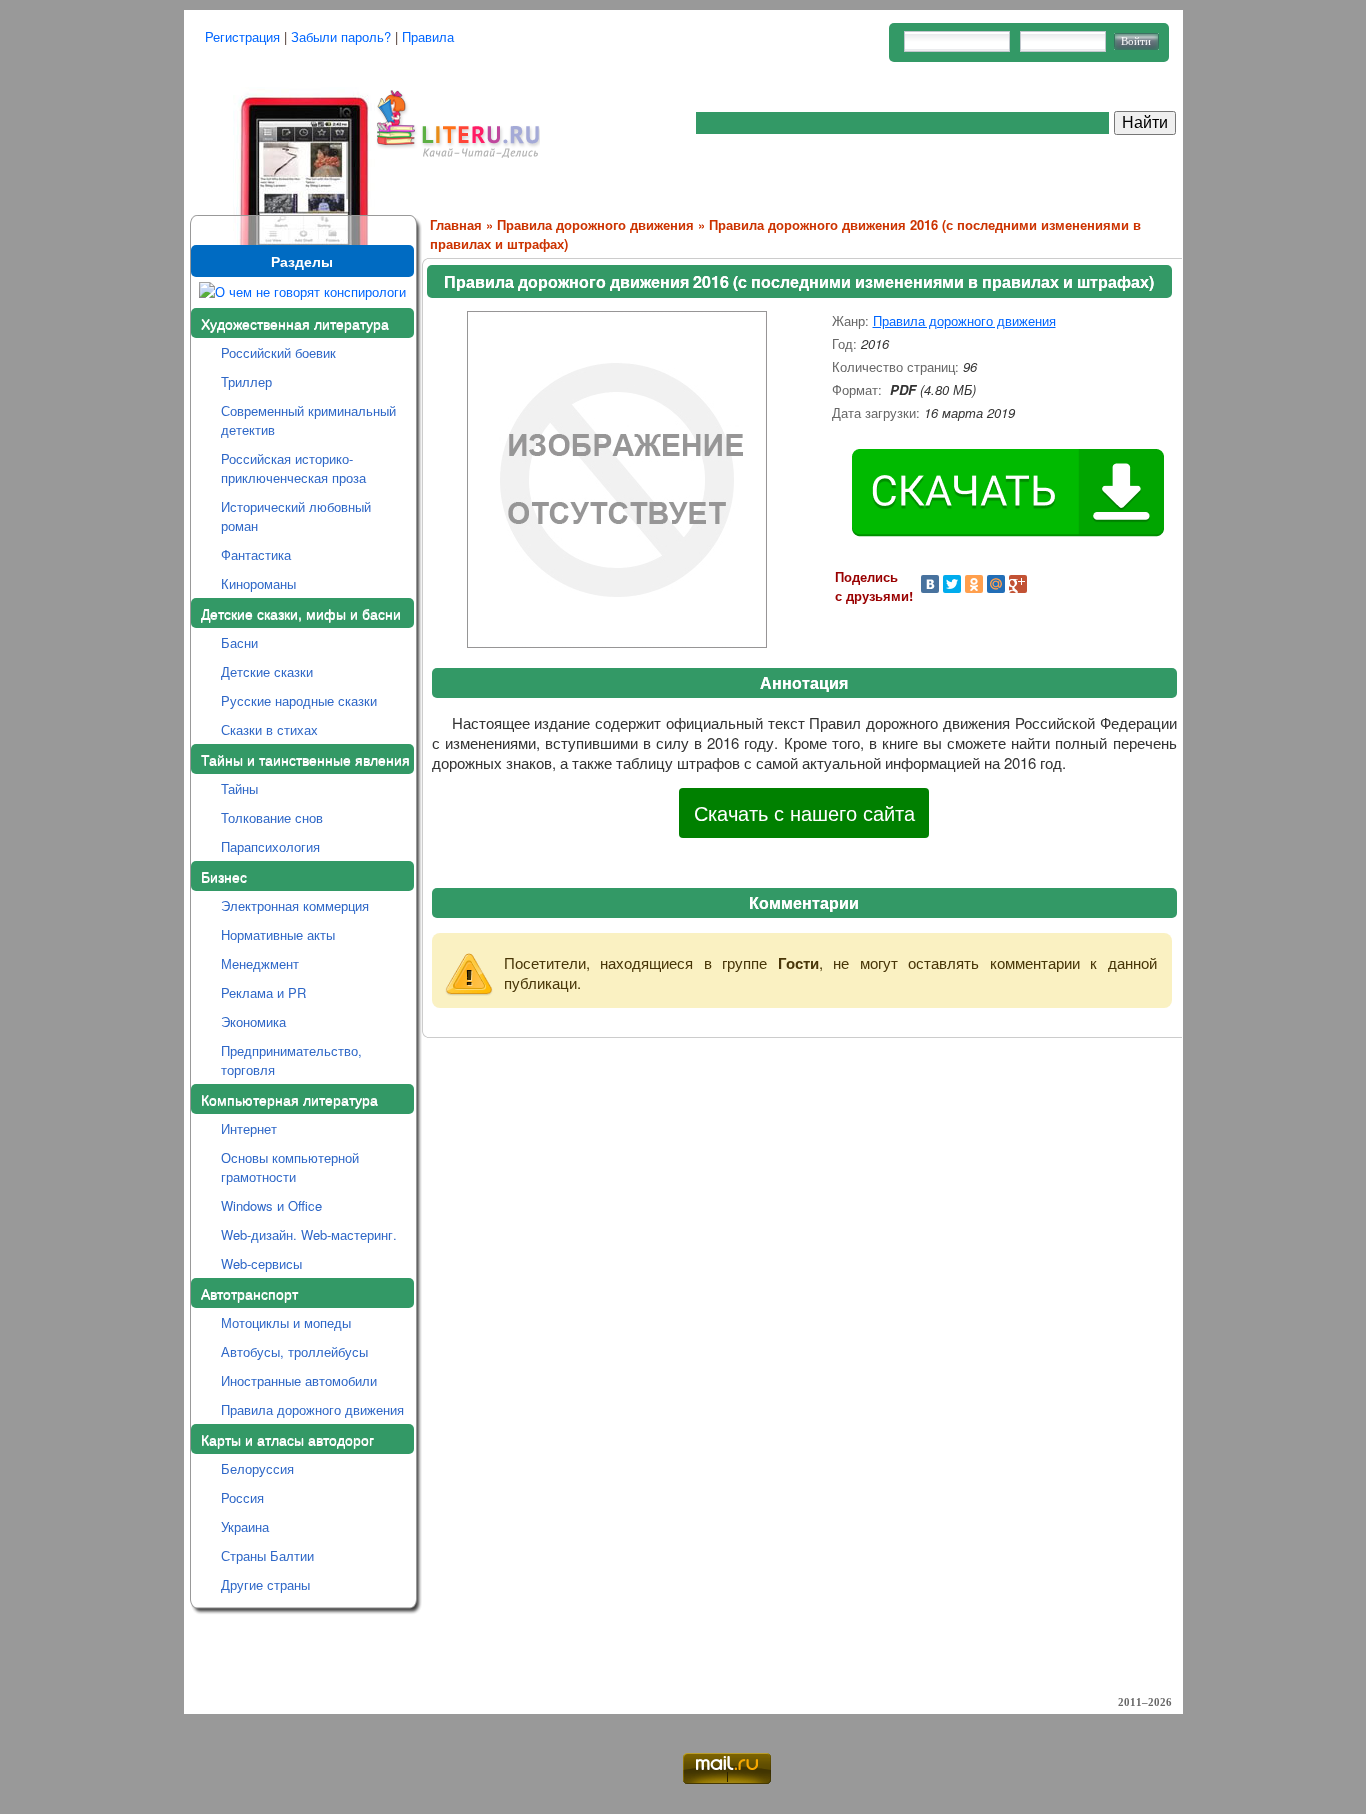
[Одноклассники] (974, 584)
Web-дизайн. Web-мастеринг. (309, 1234)
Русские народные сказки (299, 700)
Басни (239, 642)
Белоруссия (257, 1468)
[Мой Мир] (996, 584)
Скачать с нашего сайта (804, 812)
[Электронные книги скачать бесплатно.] (280, 142)
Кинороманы (258, 583)
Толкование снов (272, 817)
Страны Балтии (267, 1555)
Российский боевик (278, 352)
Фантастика (256, 554)
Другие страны (265, 1584)
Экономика (253, 1021)
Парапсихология (270, 846)
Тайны (239, 788)
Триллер (246, 381)
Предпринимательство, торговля (291, 1060)
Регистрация (242, 36)
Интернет (249, 1128)
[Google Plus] (1018, 584)
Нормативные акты (278, 934)
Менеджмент (260, 963)
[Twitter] (952, 584)
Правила (428, 36)
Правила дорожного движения (312, 1409)
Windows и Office (271, 1205)
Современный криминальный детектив (308, 420)
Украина (245, 1526)
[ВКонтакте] (930, 584)
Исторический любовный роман (296, 516)
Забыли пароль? (341, 36)
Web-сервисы (261, 1263)
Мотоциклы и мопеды (286, 1322)
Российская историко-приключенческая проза (293, 468)
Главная (456, 224)
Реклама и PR (263, 992)
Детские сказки (267, 671)
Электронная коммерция (295, 905)
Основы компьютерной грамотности (290, 1167)
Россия (242, 1497)
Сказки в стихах (269, 729)
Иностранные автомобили (299, 1380)
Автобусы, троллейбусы (294, 1351)
